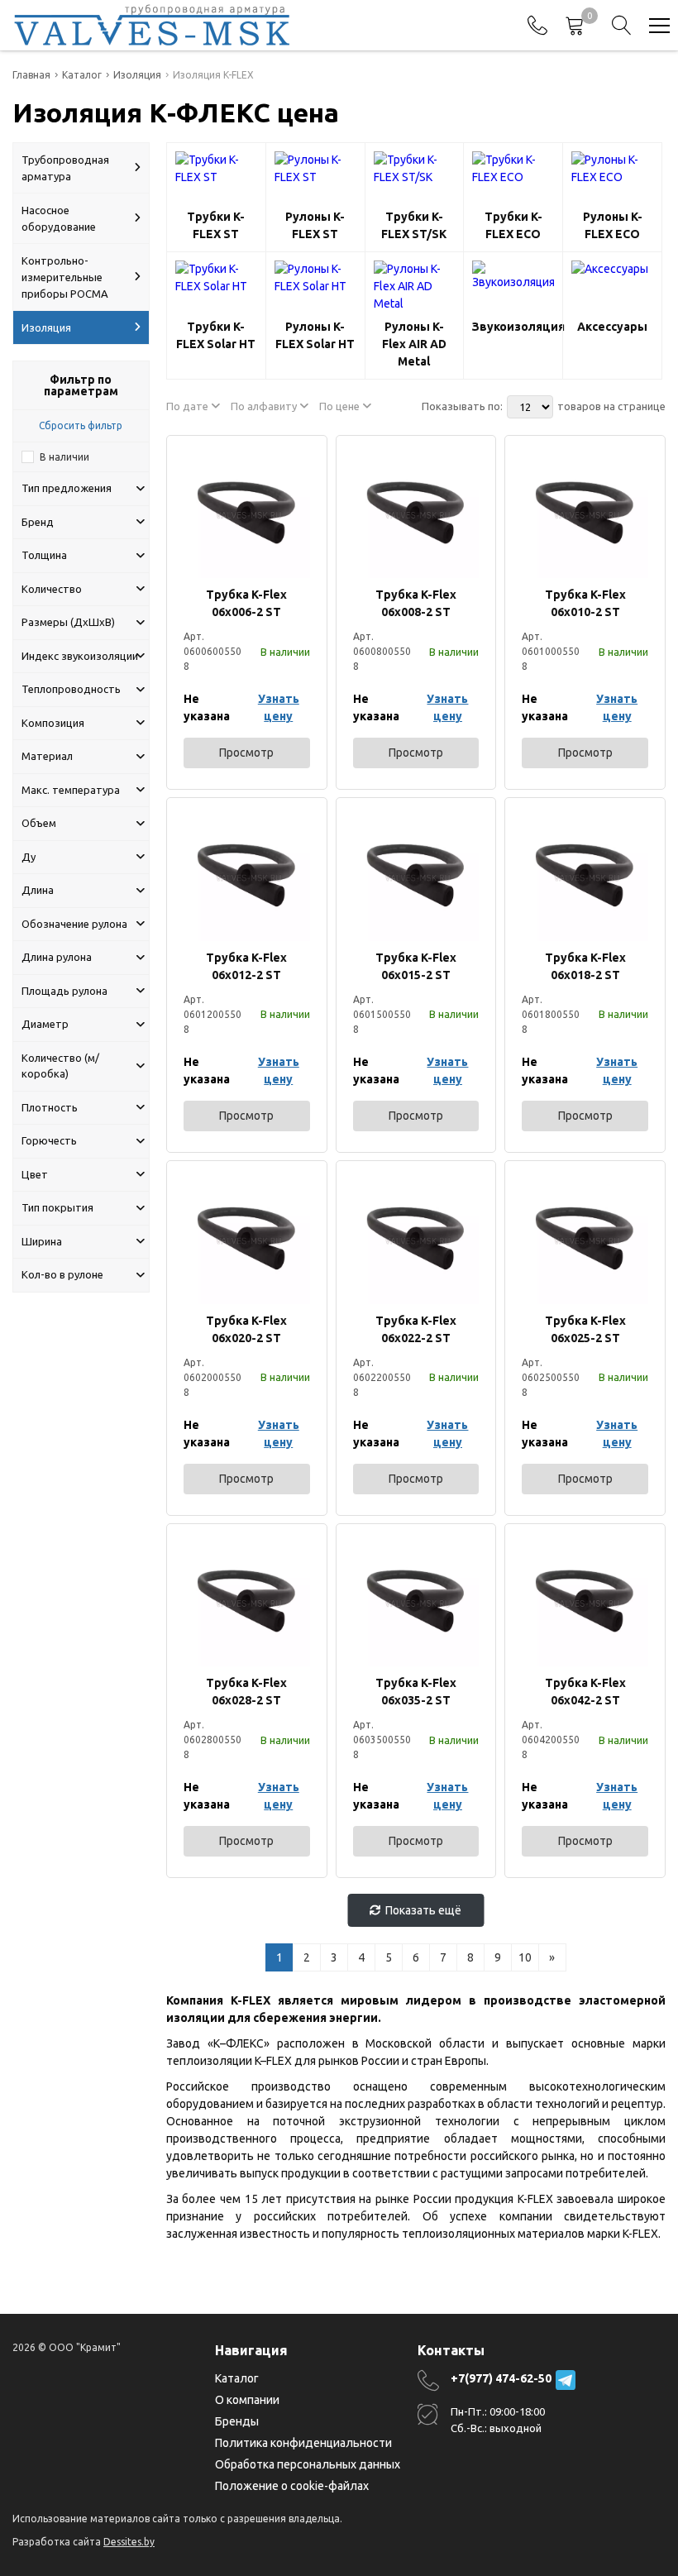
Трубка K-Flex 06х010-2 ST (585, 603)
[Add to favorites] (298, 464)
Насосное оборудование (59, 218)
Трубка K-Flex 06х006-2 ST (246, 603)
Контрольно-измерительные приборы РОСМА (65, 277)
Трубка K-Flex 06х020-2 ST (246, 1329)
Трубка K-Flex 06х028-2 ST (246, 1692)
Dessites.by (129, 2542)
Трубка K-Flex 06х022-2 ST (416, 1329)
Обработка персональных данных (308, 2464)
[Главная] (152, 25)
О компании (247, 2400)
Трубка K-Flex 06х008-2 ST (416, 603)
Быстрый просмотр (246, 515)
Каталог (237, 2378)
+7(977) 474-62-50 (501, 2378)
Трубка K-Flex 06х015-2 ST (416, 966)
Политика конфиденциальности (303, 2443)
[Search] (622, 26)
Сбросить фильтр (81, 425)
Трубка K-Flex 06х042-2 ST (585, 1692)
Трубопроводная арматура (65, 168)
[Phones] (537, 26)
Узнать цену (279, 707)
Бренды (237, 2421)
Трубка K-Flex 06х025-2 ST (585, 1329)
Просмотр (246, 753)
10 (525, 1957)
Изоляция (46, 327)
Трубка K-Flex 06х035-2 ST (416, 1692)
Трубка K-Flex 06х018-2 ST (585, 966)
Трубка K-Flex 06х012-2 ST (246, 966)
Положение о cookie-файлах (292, 2486)
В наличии (64, 457)
